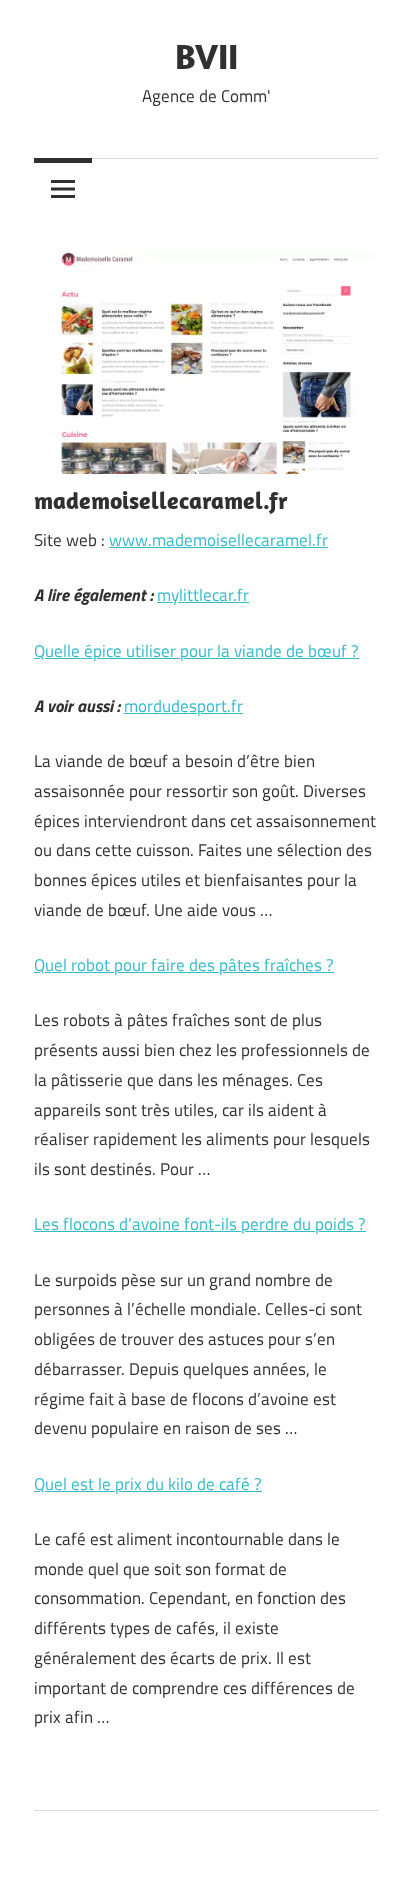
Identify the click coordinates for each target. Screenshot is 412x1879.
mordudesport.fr (183, 706)
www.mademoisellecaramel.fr (218, 540)
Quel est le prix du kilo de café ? (148, 1484)
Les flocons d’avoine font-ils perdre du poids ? (200, 1224)
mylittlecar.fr (203, 595)
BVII (206, 55)
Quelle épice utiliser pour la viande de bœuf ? (196, 651)
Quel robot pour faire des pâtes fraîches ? (184, 965)
